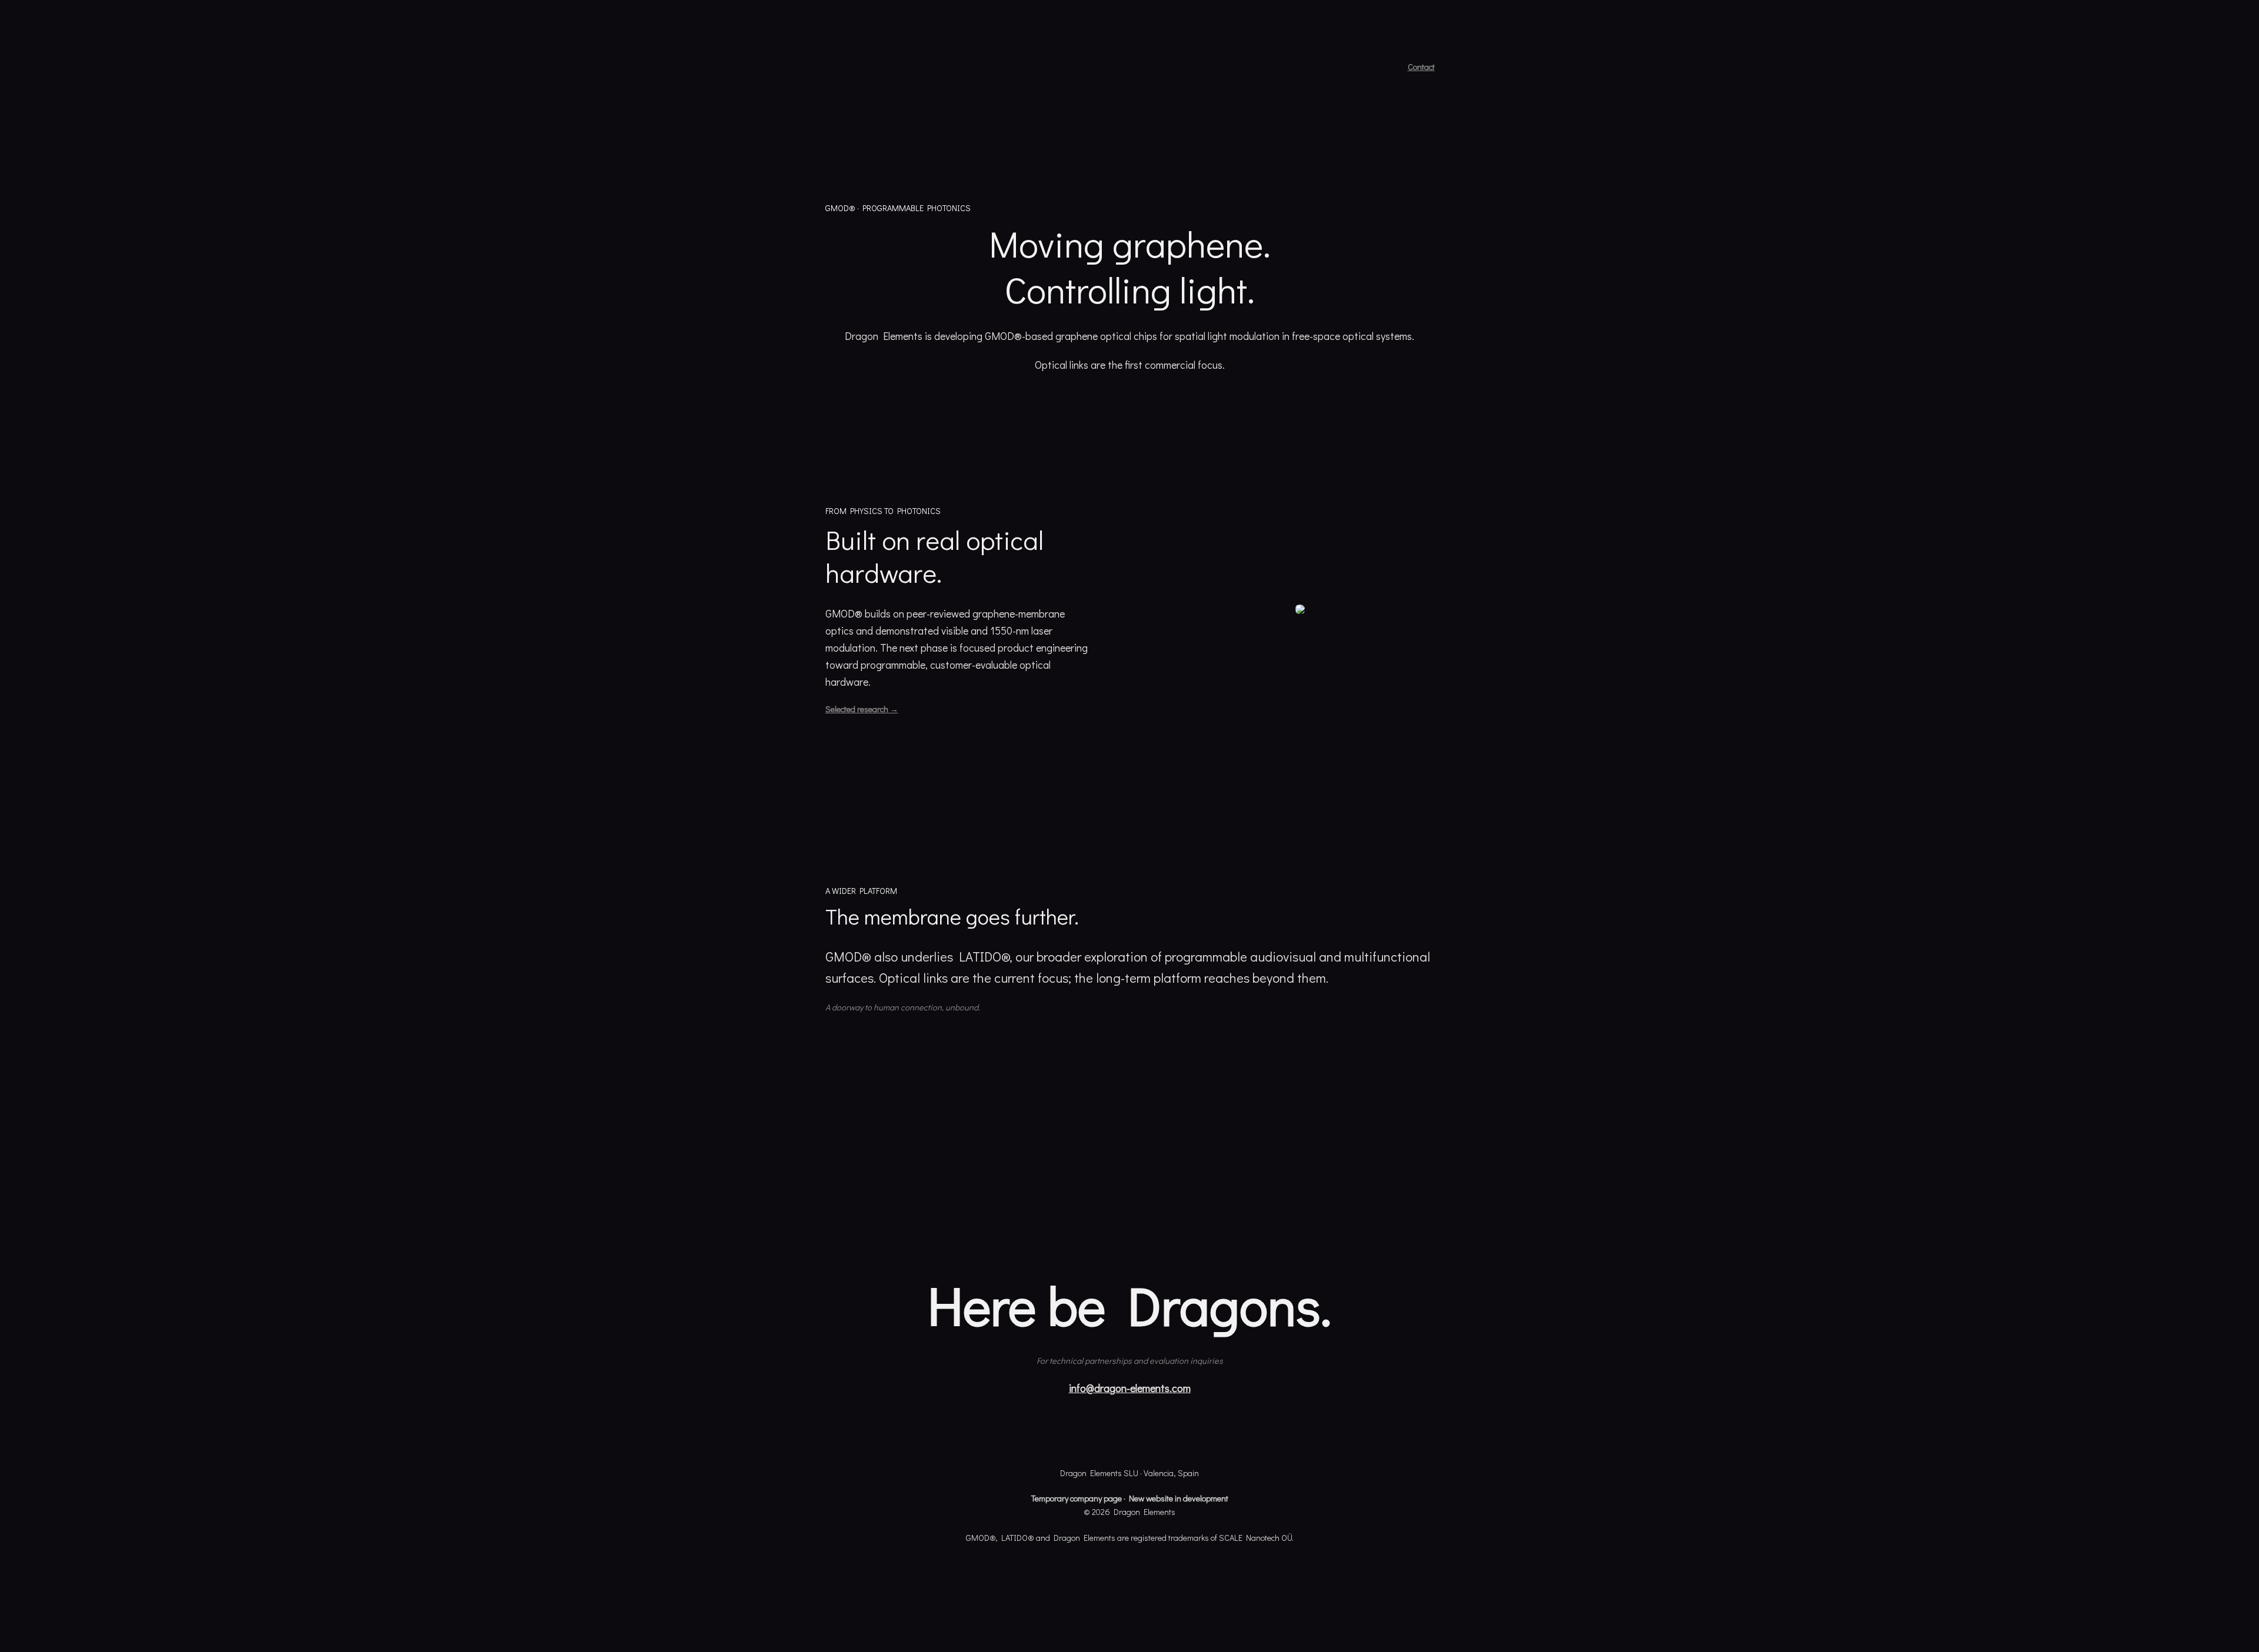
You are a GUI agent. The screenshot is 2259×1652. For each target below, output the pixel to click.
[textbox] (1129, 826)
